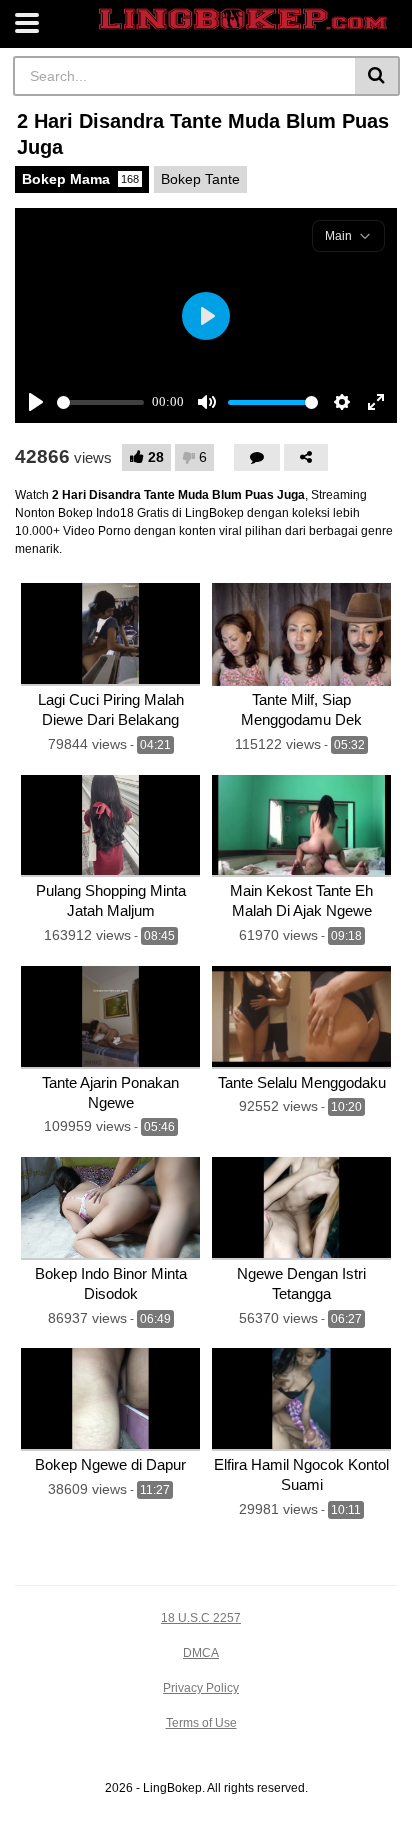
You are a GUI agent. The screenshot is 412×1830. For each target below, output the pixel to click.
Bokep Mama (80, 179)
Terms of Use (201, 1723)
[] (377, 76)
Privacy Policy (201, 1688)
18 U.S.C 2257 (201, 1618)
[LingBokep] (243, 19)
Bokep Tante (200, 179)
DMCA (201, 1653)
